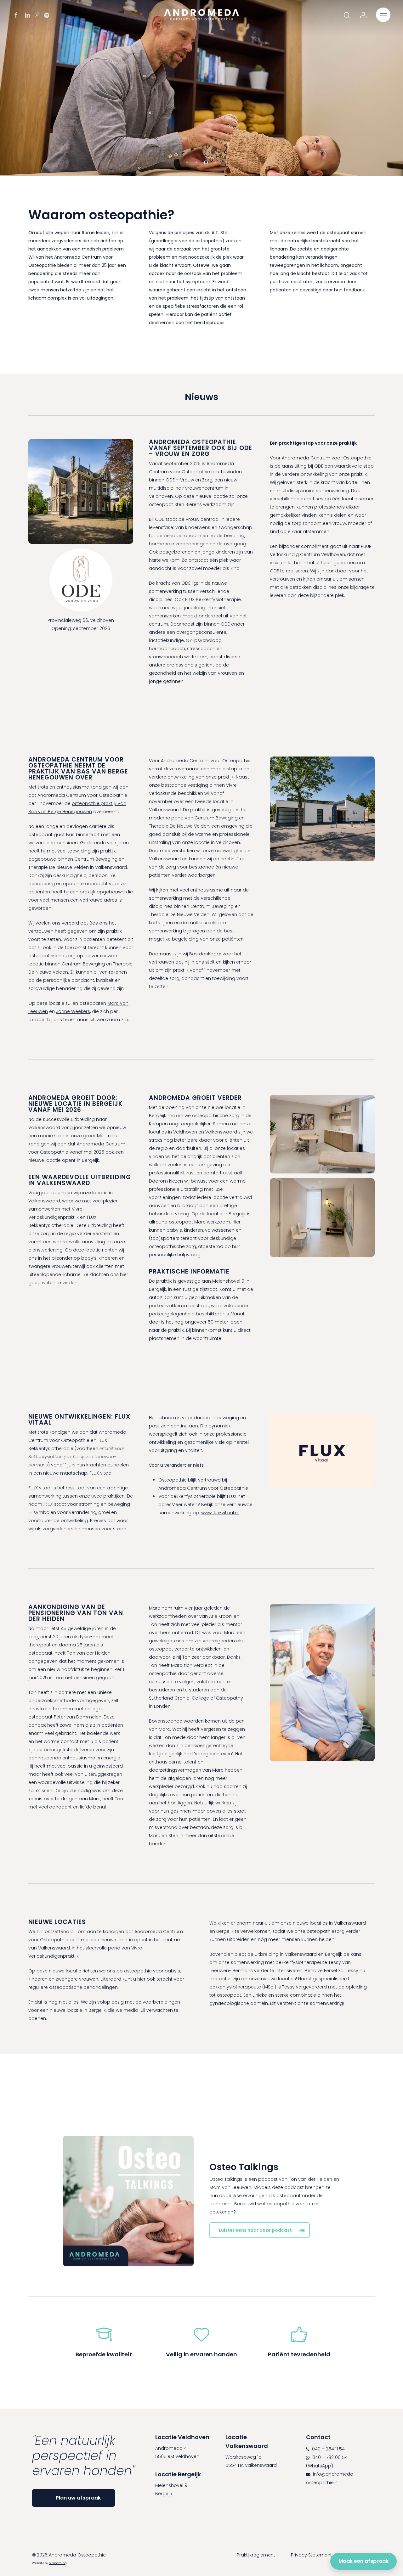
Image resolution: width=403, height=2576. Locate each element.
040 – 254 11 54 (328, 2449)
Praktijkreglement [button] (256, 2555)
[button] (383, 15)
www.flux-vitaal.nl (220, 1513)
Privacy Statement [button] (311, 2555)
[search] (347, 15)
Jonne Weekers (73, 1011)
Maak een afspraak (363, 2561)
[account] (363, 15)
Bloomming (58, 2563)
